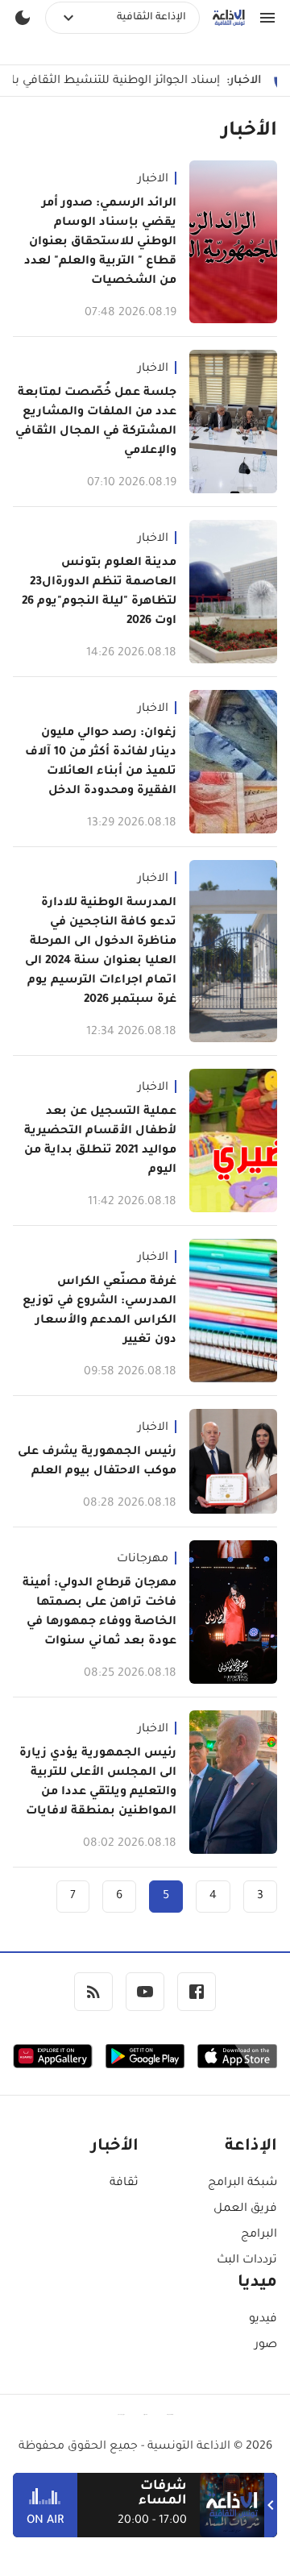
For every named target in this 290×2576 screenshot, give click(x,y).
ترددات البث (247, 2261)
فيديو (263, 2320)
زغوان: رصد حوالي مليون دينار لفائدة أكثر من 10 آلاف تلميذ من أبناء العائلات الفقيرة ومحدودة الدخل (101, 762)
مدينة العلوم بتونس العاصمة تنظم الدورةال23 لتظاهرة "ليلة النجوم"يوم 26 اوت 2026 (99, 592)
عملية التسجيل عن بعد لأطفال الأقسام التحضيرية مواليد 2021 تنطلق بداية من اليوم (100, 1141)
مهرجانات (143, 1560)
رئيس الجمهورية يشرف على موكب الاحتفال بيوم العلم (97, 1462)
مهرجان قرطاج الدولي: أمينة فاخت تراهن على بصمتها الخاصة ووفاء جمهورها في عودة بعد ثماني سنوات (99, 1613)
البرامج (259, 2235)
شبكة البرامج (242, 2183)
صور (266, 2345)
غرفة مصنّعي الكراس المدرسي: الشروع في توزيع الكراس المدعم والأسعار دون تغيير (99, 1311)
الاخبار (153, 180)
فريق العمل (245, 2209)
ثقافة (124, 2183)
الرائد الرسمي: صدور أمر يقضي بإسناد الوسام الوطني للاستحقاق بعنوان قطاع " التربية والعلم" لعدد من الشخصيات (100, 243)
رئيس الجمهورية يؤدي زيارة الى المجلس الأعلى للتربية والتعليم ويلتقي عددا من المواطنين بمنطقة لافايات (98, 1783)
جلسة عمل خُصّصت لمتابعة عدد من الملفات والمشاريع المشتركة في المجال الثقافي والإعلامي (96, 422)
